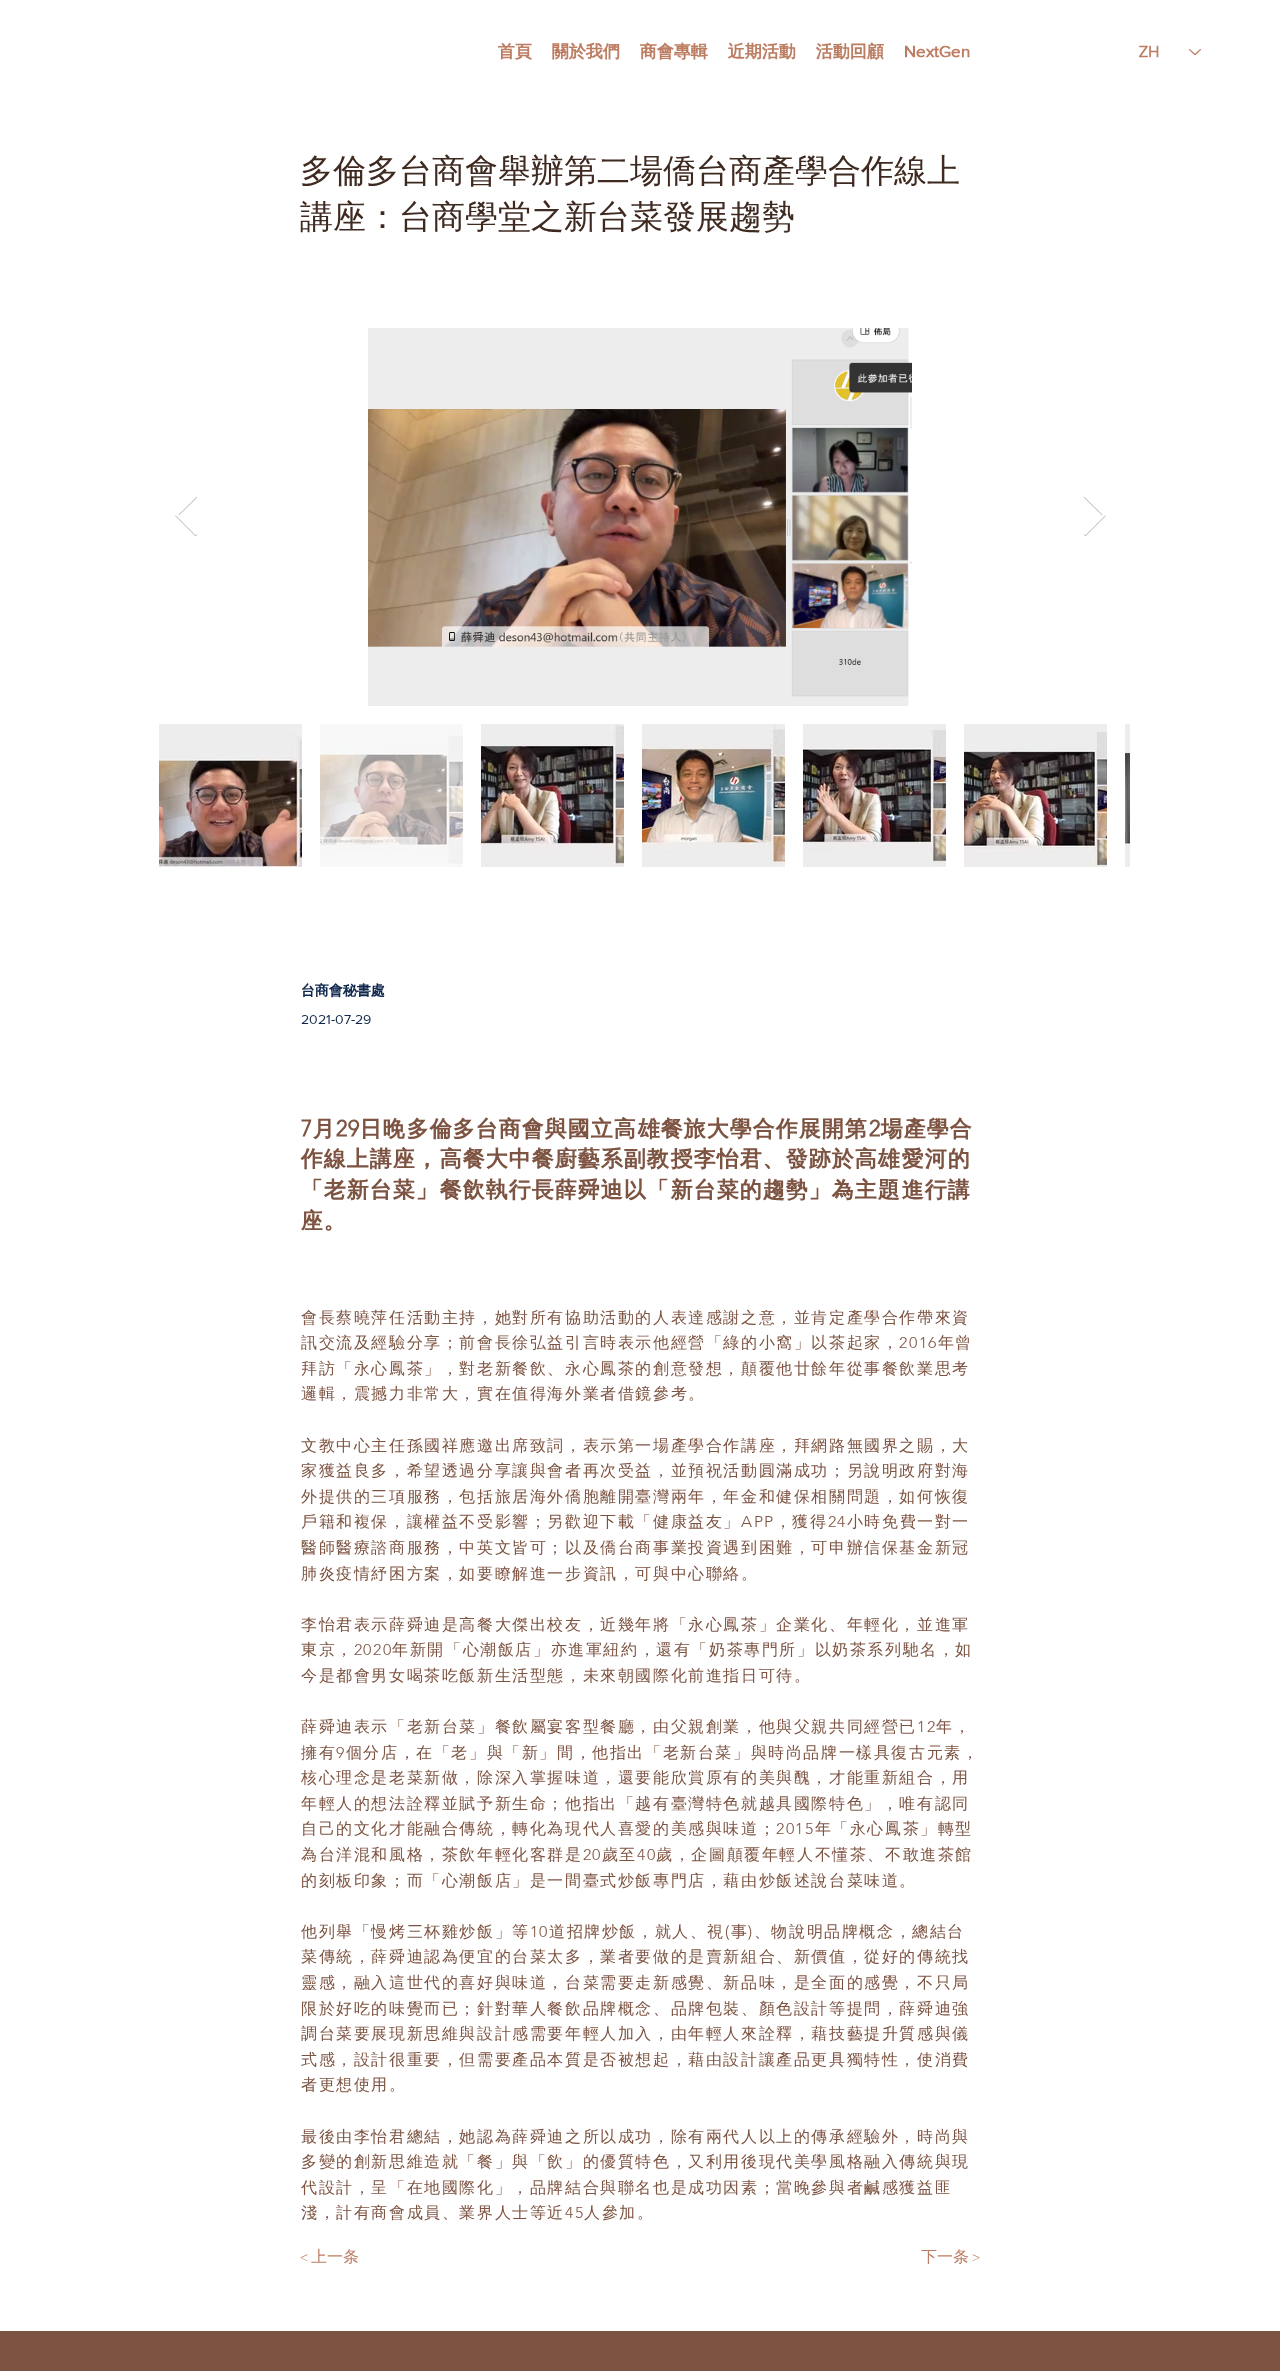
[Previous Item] (186, 517)
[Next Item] (1094, 517)
